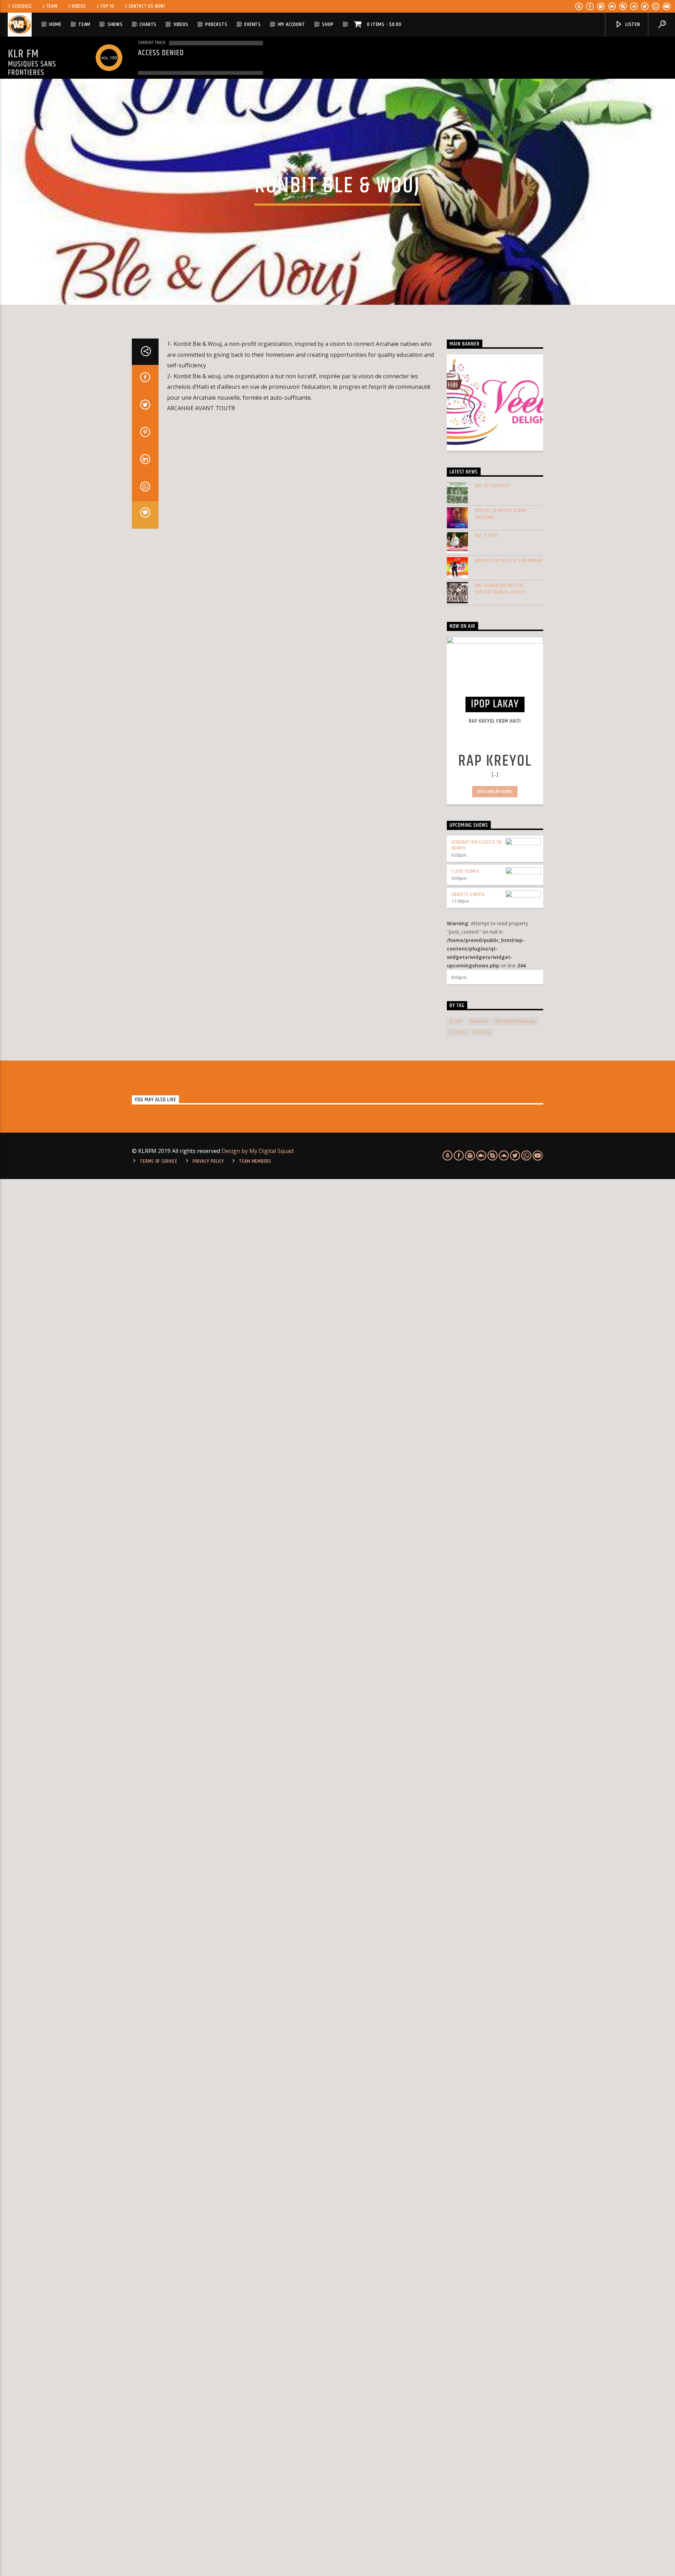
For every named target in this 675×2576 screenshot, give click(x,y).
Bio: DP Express (492, 486)
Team (52, 6)
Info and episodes (495, 792)
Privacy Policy (208, 1161)
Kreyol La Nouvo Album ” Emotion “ (503, 514)
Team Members (255, 1161)
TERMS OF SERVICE (159, 1161)
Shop (328, 24)
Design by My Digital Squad (258, 1151)
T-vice (458, 1032)
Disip (456, 1021)
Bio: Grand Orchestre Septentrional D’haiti (501, 589)
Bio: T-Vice (487, 536)
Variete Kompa (468, 894)
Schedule (22, 6)
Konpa (479, 1021)
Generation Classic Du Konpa (477, 845)
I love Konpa (465, 871)
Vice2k (482, 1032)
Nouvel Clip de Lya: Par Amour (509, 561)
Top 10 (107, 6)
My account (292, 24)
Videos (79, 6)
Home (55, 24)
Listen (632, 24)
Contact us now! (147, 6)
